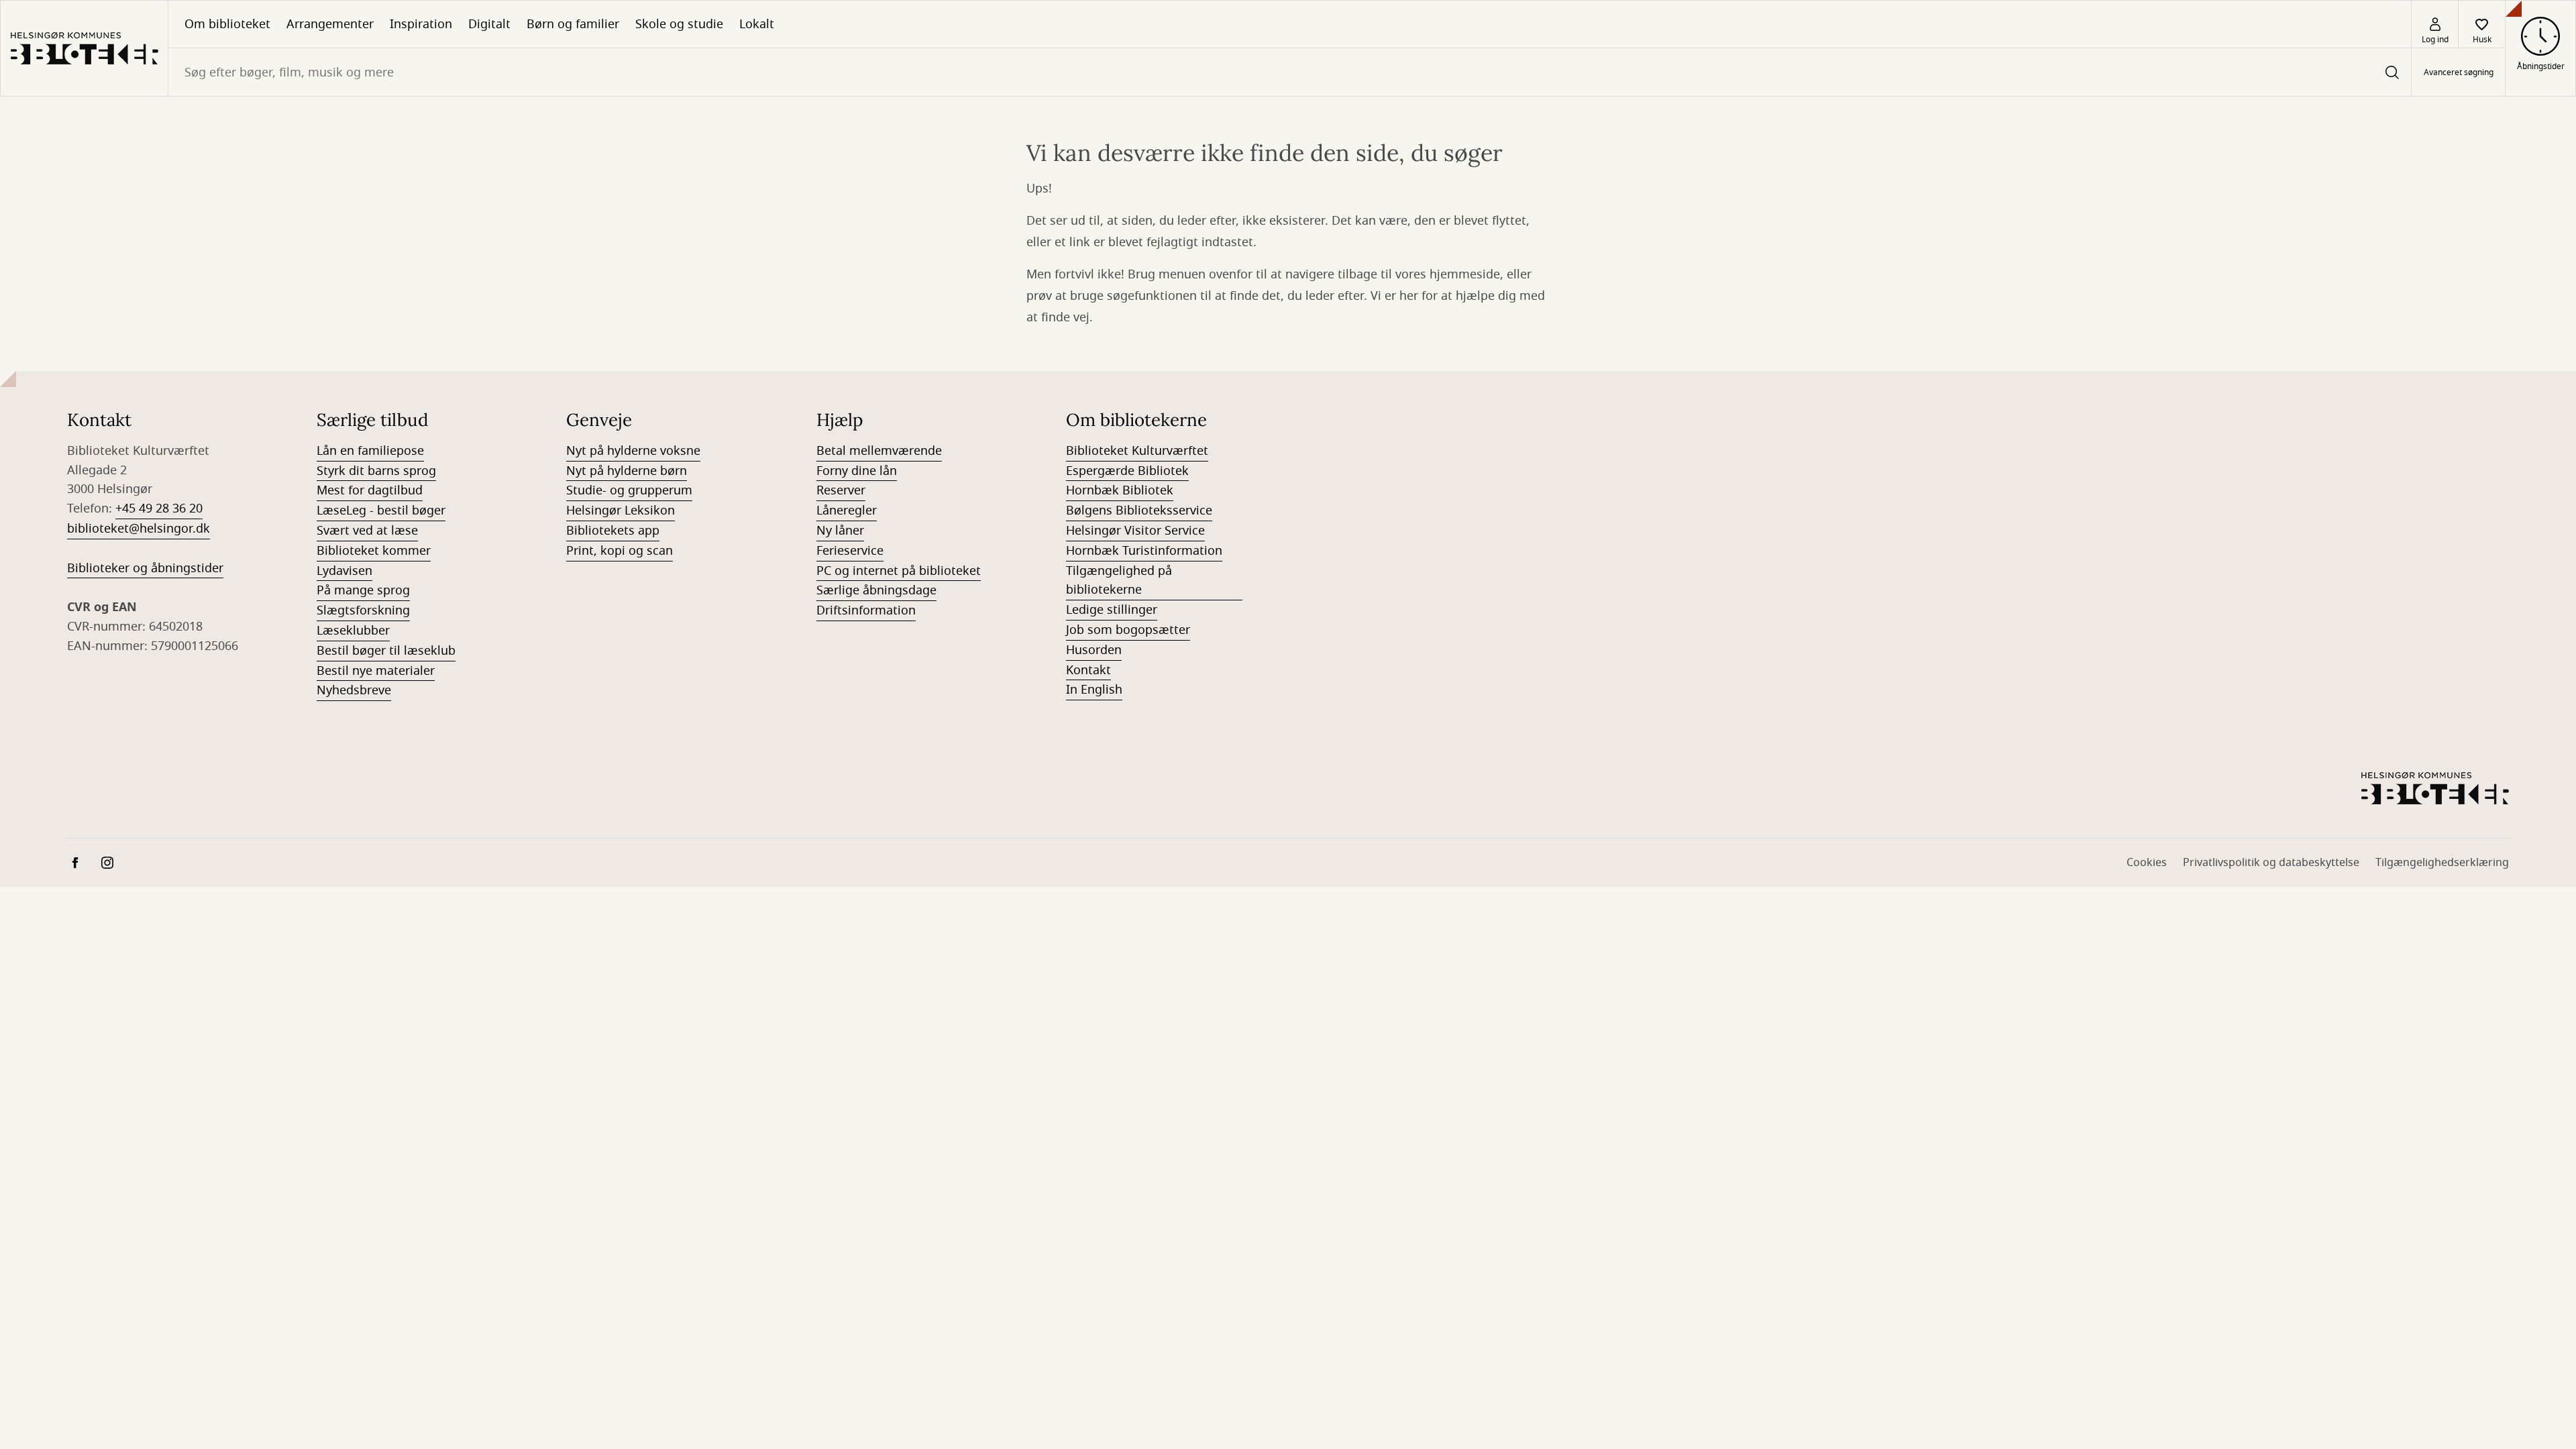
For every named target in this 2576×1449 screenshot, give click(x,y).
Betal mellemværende (879, 451)
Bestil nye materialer (376, 671)
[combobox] (1290, 72)
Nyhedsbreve (354, 690)
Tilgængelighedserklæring (2442, 863)
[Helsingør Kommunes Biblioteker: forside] (84, 48)
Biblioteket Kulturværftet (1137, 451)
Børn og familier (573, 24)
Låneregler (847, 511)
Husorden (1094, 650)
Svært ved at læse (367, 531)
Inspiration (421, 24)
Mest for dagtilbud (370, 490)
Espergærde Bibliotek (1127, 471)
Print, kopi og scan (620, 551)
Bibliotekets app (613, 531)
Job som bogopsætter (1128, 630)
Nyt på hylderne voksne (633, 451)
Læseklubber (353, 631)
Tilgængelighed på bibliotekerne (1119, 581)
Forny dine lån (857, 471)
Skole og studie (679, 24)
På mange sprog (363, 590)
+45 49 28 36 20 (159, 508)
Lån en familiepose (370, 451)
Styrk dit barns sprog (376, 471)
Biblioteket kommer (374, 551)
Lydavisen (344, 571)
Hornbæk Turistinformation (1144, 551)
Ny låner (840, 531)
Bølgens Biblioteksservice (1139, 511)
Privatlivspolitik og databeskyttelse (2271, 863)
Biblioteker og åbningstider (145, 568)
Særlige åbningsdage (876, 590)
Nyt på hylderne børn (627, 471)
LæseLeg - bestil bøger (381, 511)
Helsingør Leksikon (621, 511)
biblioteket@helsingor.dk (139, 529)
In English (1094, 690)
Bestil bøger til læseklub (386, 651)
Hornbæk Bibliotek (1120, 490)
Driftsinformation (866, 610)
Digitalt (489, 24)
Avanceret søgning (2459, 72)
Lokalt (757, 24)
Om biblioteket (227, 24)
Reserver (841, 490)
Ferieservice (850, 551)
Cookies (2147, 863)
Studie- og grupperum (629, 490)
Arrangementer (330, 24)
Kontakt (1088, 670)
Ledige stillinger (1112, 610)
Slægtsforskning (363, 610)
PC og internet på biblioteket (899, 571)
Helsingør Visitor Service (1135, 531)
